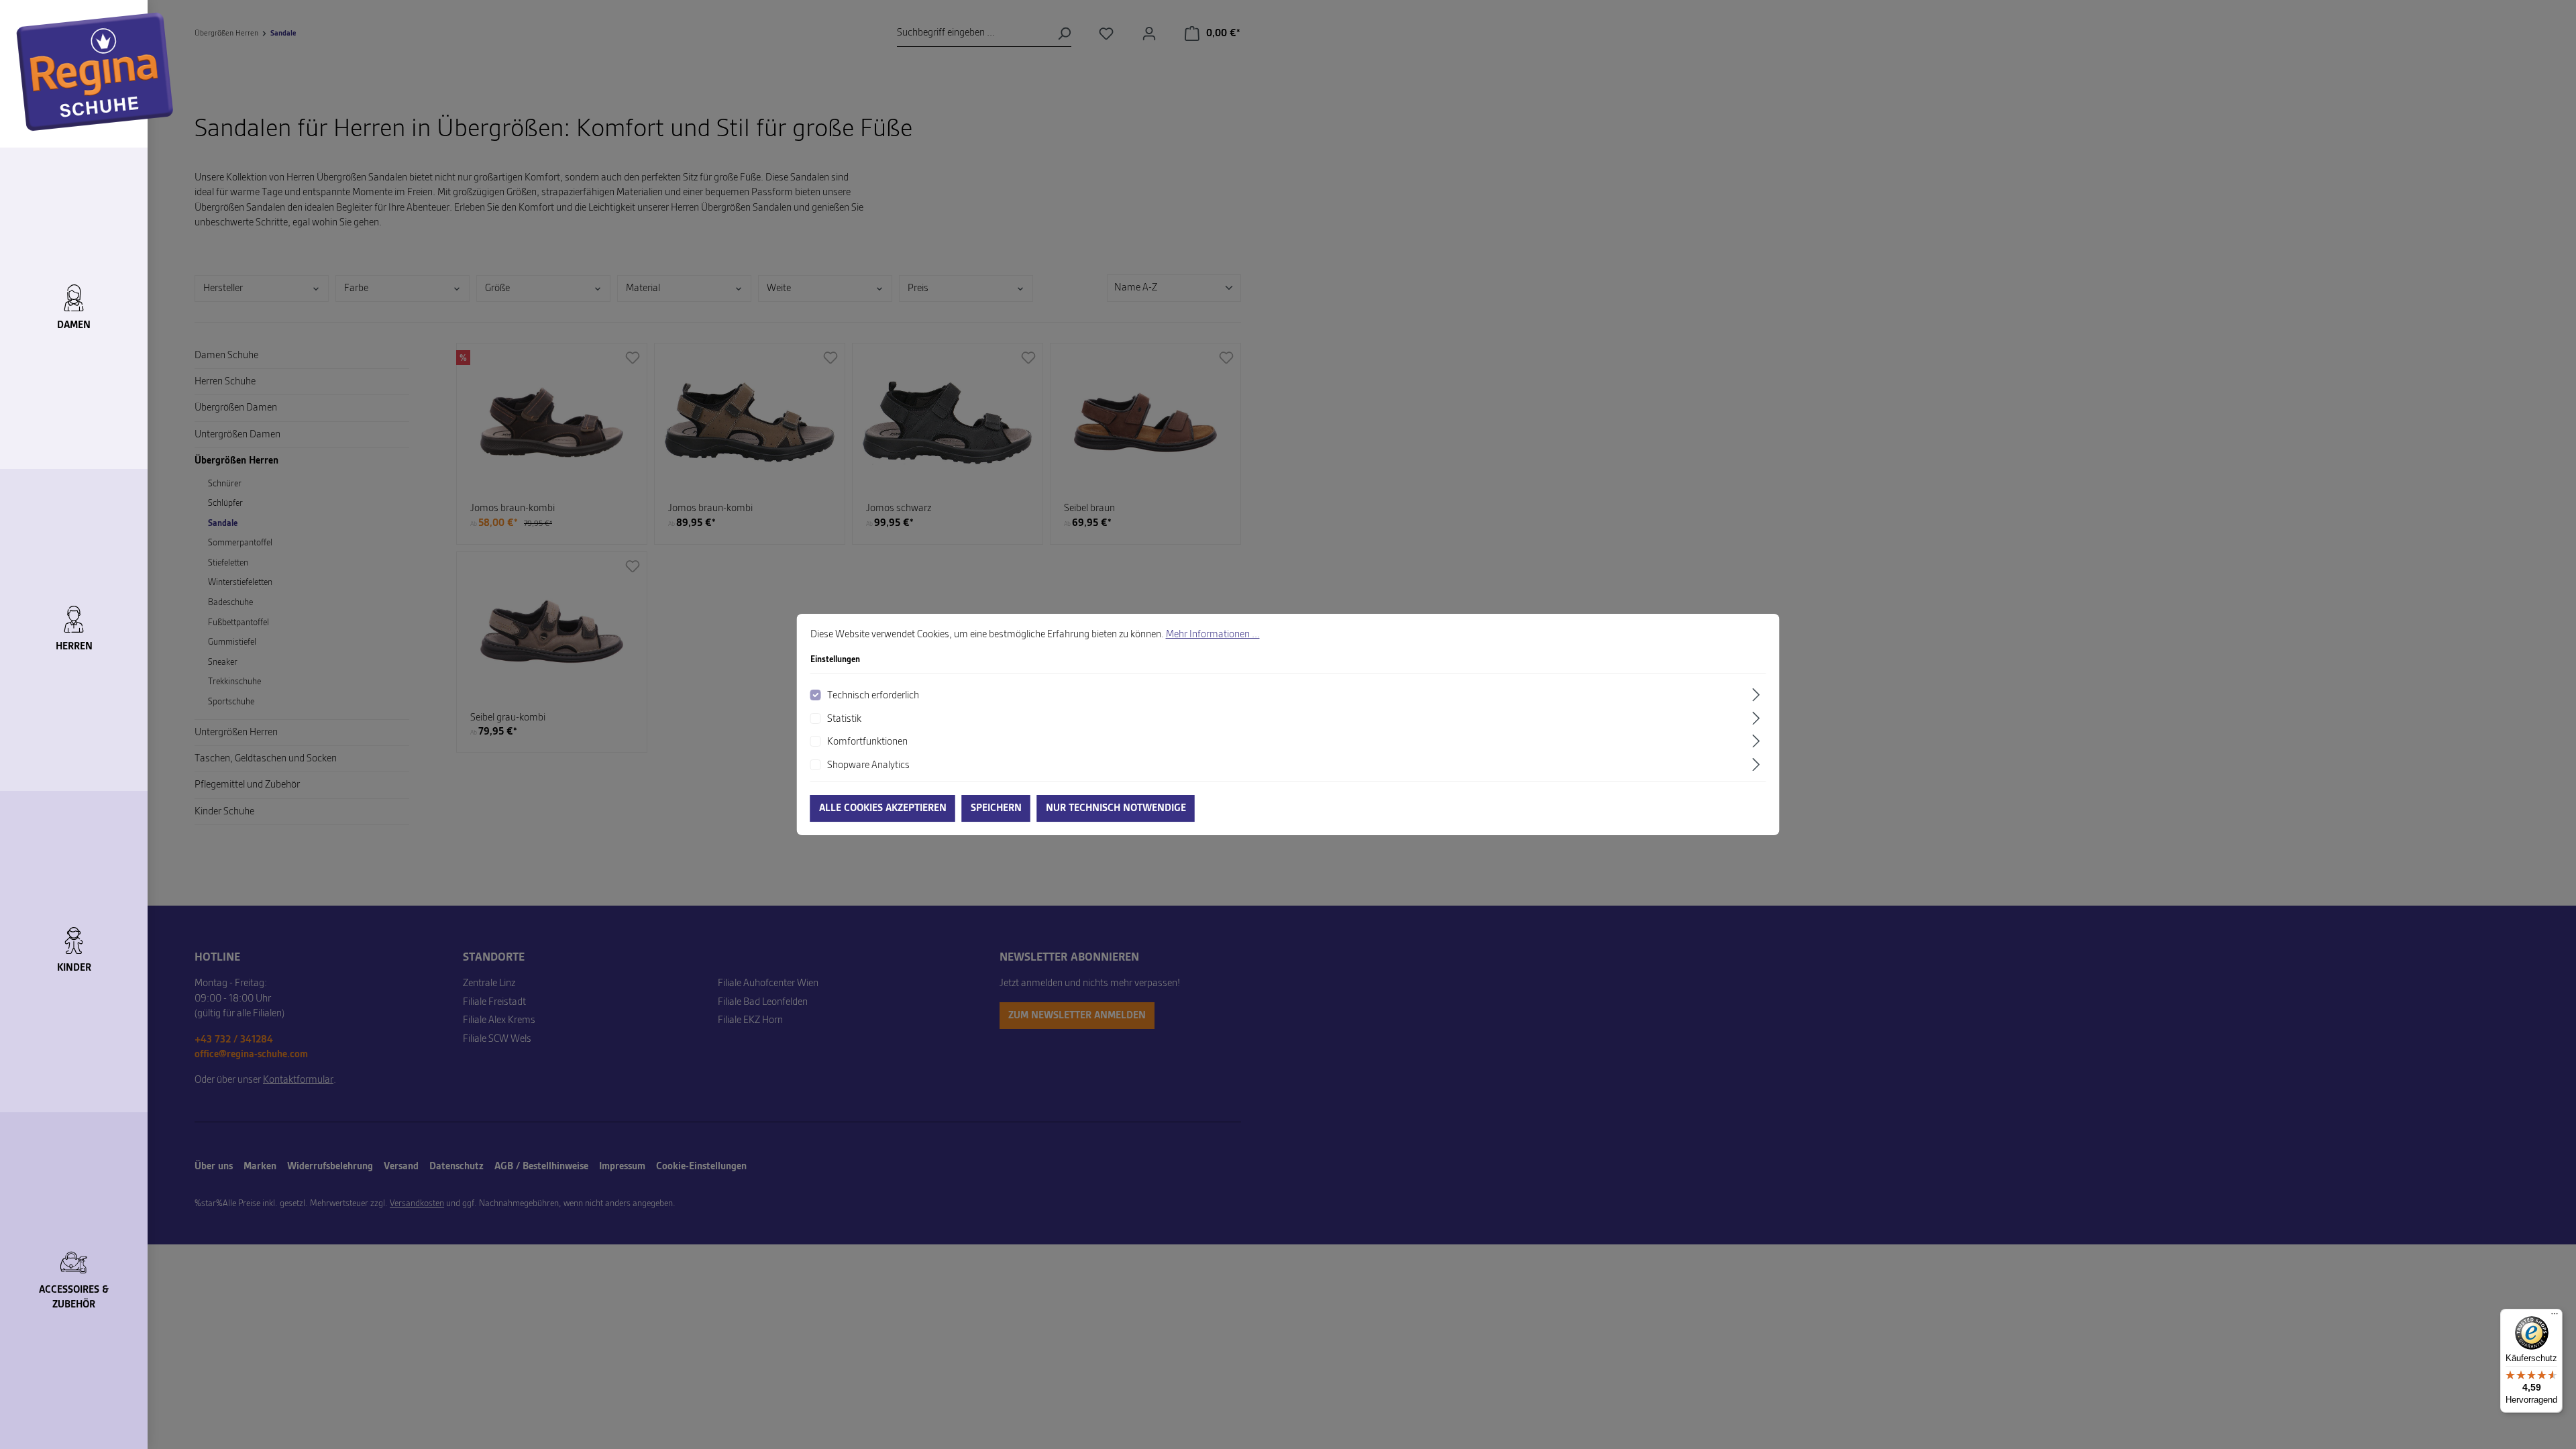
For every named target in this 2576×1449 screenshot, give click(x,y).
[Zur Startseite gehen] (95, 72)
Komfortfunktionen (867, 742)
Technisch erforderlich (873, 696)
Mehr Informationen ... (1213, 635)
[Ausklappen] (1758, 695)
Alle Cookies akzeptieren (883, 808)
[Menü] (2555, 1317)
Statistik (844, 719)
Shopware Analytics (868, 765)
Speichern (996, 808)
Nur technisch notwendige (1116, 808)
